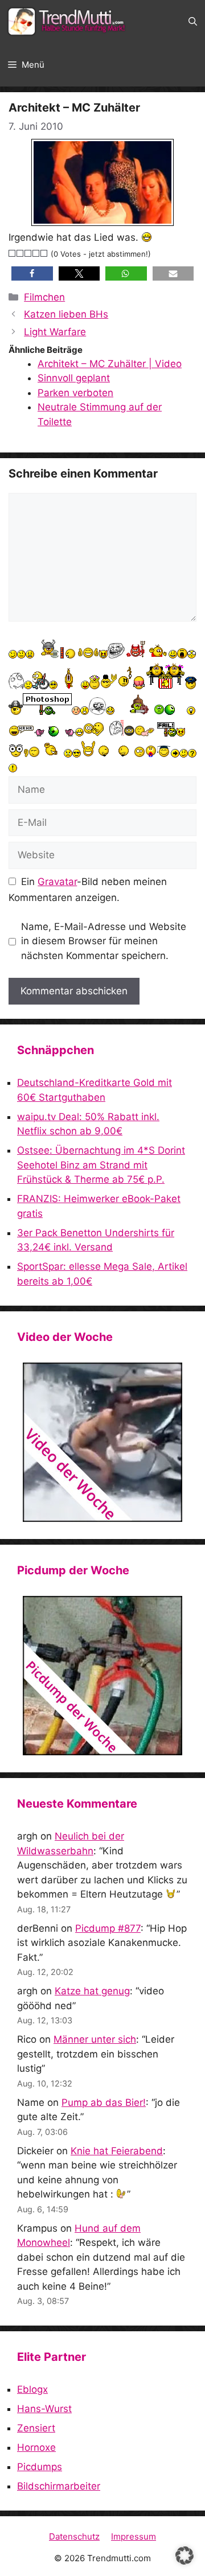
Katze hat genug (92, 1991)
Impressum (134, 2536)
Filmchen (44, 297)
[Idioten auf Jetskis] (102, 1442)
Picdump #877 (108, 1928)
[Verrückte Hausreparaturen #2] (102, 1676)
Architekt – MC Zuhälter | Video (110, 364)
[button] (193, 22)
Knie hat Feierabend (117, 2151)
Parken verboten (75, 393)
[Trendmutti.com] (68, 22)
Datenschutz (74, 2536)
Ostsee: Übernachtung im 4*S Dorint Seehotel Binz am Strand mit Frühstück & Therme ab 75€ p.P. (101, 1165)
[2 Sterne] (20, 253)
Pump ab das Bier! (104, 2102)
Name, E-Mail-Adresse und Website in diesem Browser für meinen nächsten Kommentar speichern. (104, 941)
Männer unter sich (95, 2039)
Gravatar (57, 882)
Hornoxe (36, 2447)
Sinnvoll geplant (74, 378)
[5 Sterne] (44, 253)
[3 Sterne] (28, 253)
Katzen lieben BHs (66, 314)
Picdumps (40, 2467)
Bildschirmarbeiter (59, 2486)
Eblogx (32, 2389)
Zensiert (36, 2428)
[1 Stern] (13, 253)
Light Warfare (55, 332)
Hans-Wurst (44, 2409)
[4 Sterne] (36, 253)
